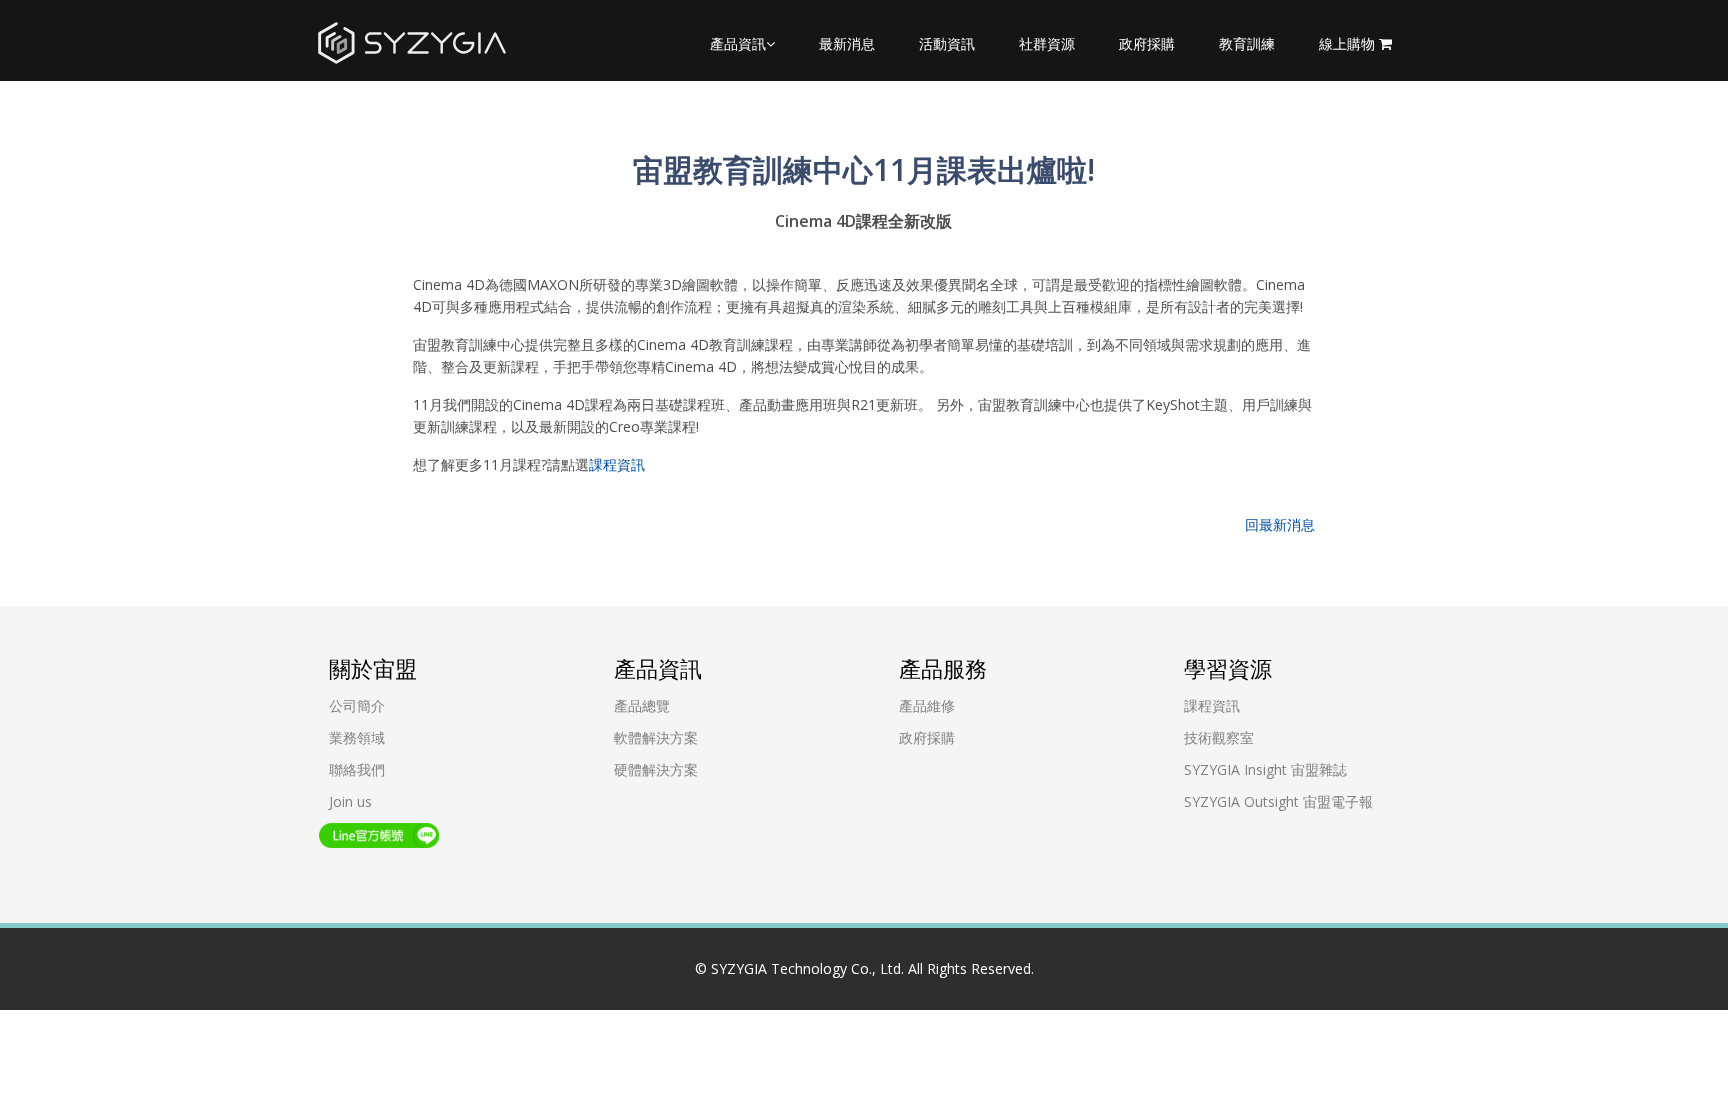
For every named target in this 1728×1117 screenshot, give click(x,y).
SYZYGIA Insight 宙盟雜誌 (1265, 769)
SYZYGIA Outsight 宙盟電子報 (1278, 801)
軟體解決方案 (656, 737)
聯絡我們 (357, 769)
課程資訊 (617, 464)
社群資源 (1047, 43)
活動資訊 (947, 43)
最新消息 (847, 43)
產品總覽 (642, 705)
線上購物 (1349, 43)
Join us (350, 801)
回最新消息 (1280, 524)
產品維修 (927, 705)
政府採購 (1147, 43)
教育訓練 (1247, 43)
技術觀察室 (1219, 737)
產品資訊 (738, 43)
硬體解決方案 (656, 769)
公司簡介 (357, 705)
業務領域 (357, 737)
